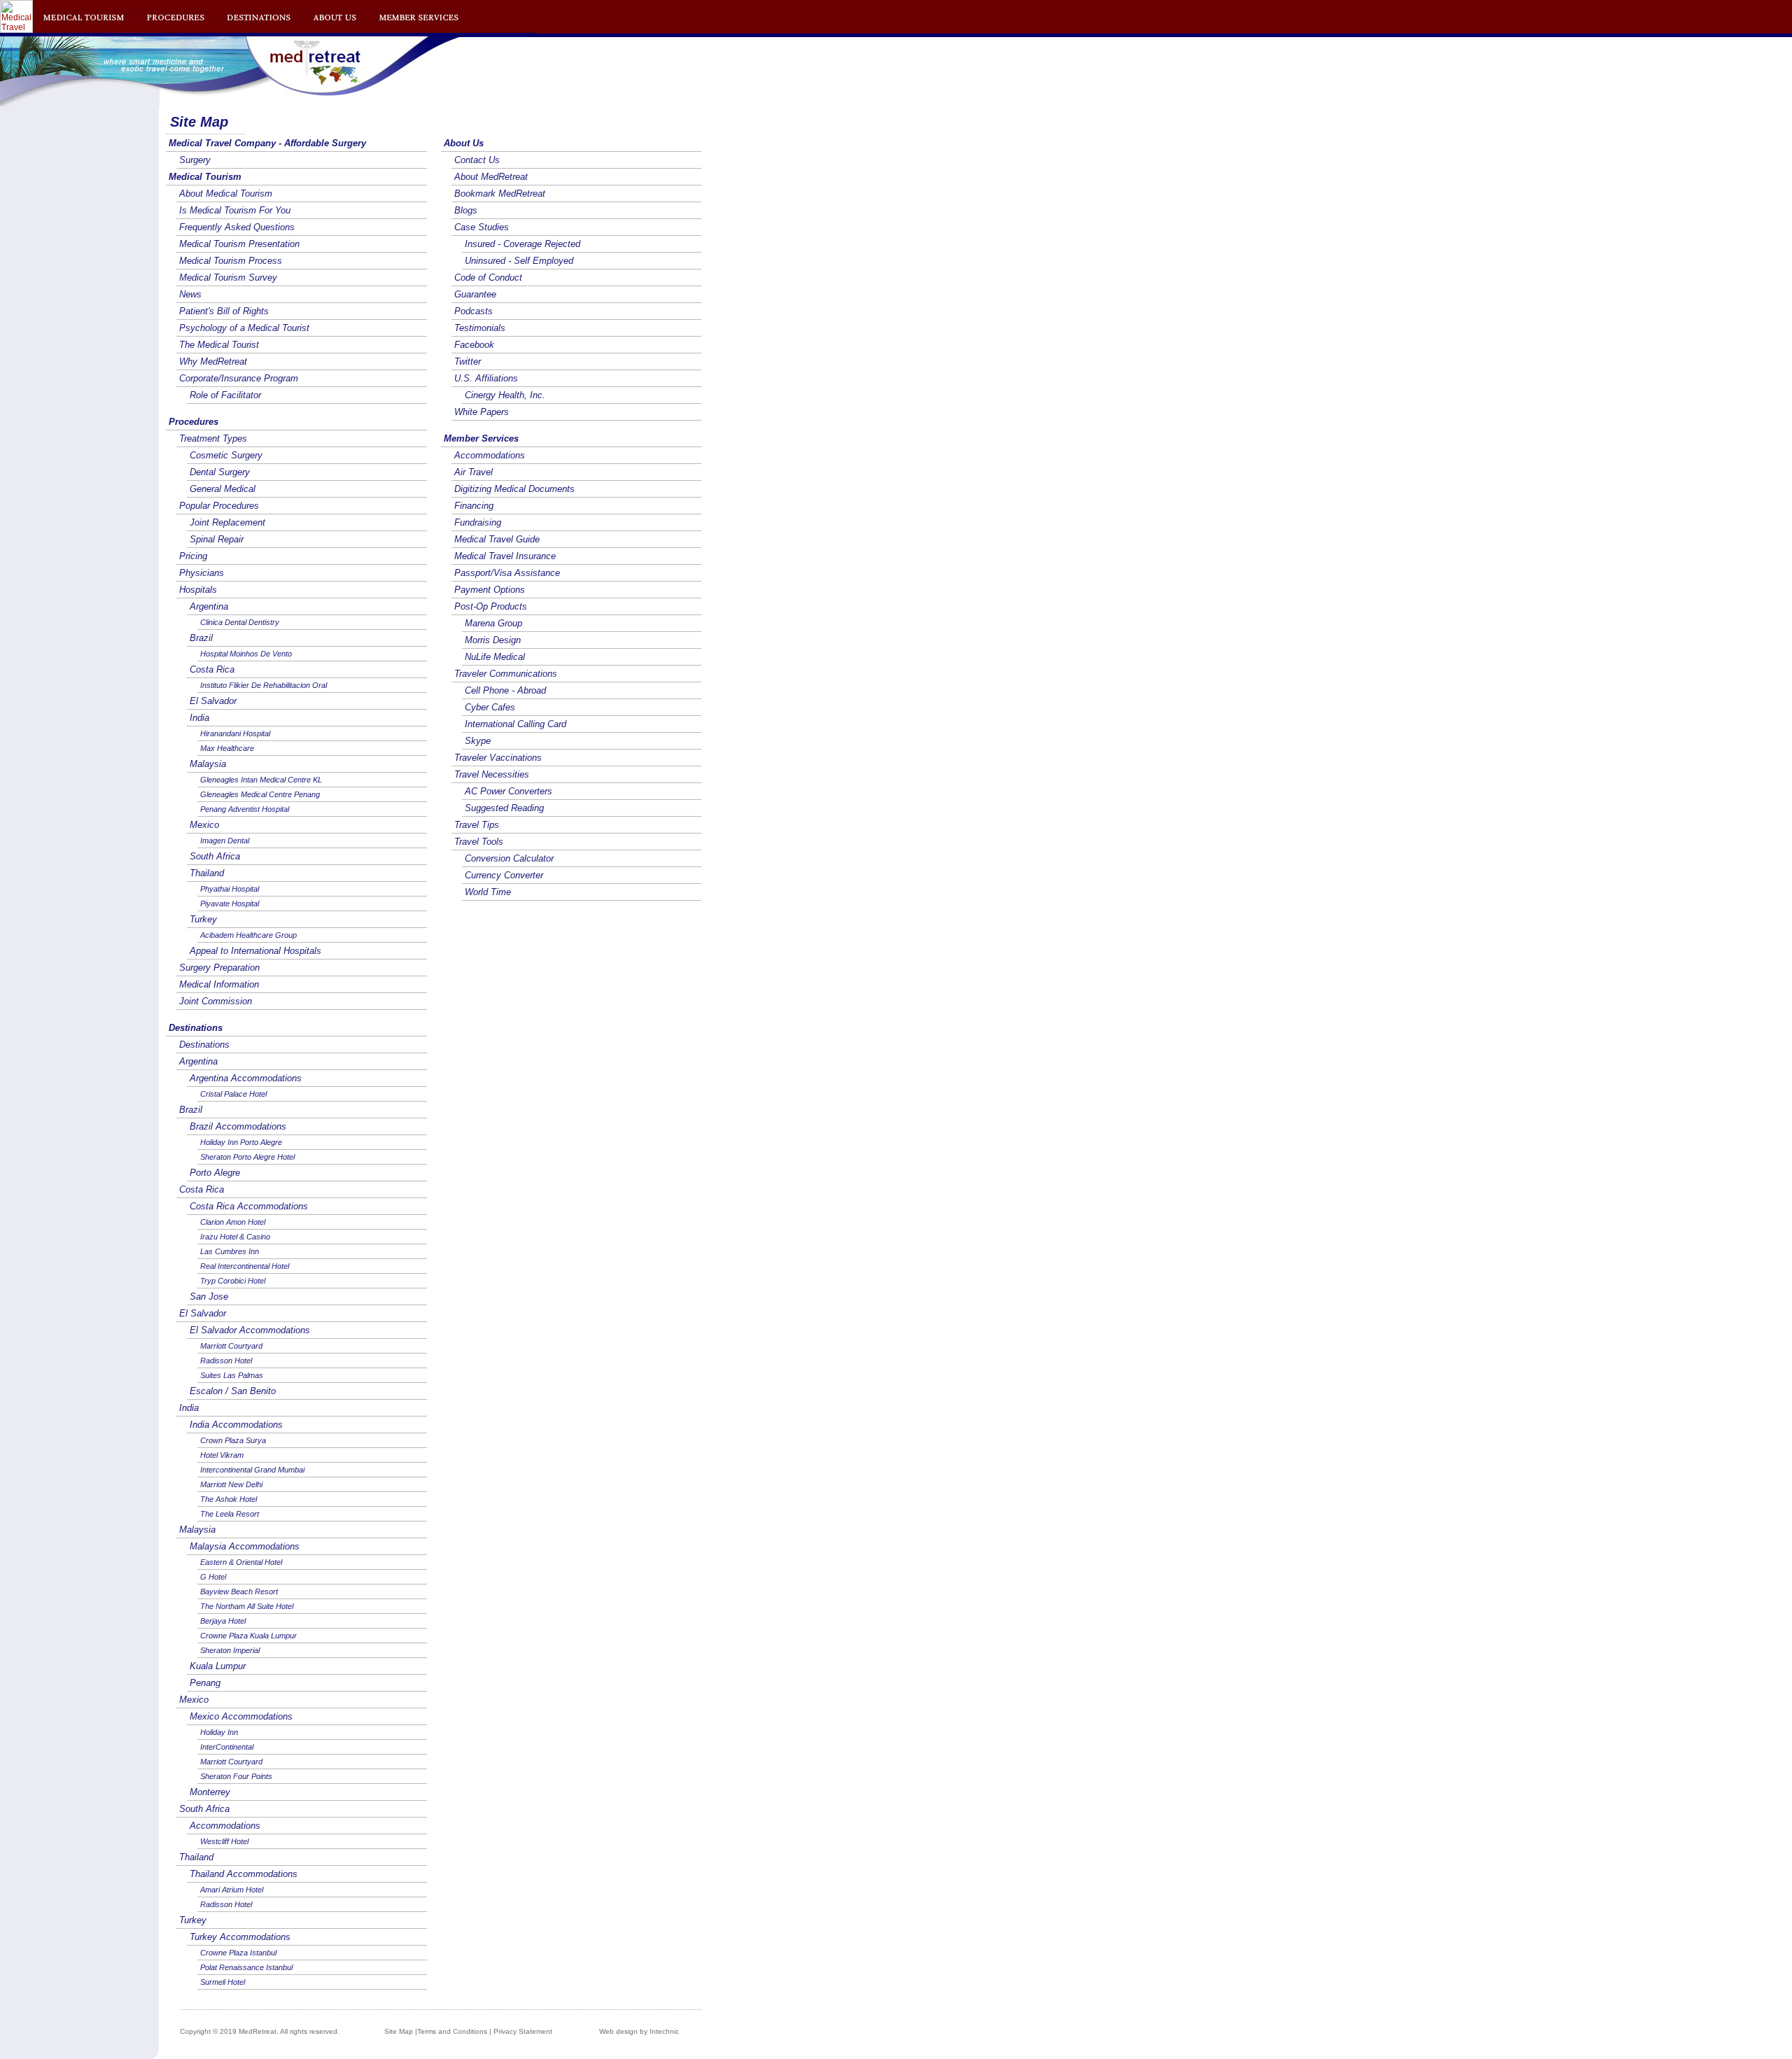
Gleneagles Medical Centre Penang (260, 794)
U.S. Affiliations (486, 378)
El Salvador (213, 701)
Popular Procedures (219, 506)
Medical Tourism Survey (228, 277)
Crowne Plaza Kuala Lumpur (248, 1636)
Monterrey (210, 1792)
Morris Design (493, 640)
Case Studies (482, 227)
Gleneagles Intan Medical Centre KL (261, 780)
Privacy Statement (523, 2031)
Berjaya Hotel (223, 1621)
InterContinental (227, 1747)
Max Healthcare (227, 748)
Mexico (204, 825)
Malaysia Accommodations (245, 1546)
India (199, 718)
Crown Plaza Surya (233, 1440)
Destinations (196, 1028)
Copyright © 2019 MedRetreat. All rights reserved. (260, 2031)
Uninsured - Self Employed (519, 261)
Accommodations (225, 1826)
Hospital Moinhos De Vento (246, 654)
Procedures (194, 422)
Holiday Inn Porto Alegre (241, 1142)
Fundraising (478, 522)
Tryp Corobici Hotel (233, 1281)
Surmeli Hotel (223, 1982)
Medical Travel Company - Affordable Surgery (267, 143)
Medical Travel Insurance (505, 556)
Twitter (468, 361)
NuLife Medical (495, 657)
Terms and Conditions (452, 2031)
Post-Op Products (491, 606)
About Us (464, 143)
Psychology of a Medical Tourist (244, 328)
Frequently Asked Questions (237, 227)
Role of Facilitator (225, 395)
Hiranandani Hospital (235, 733)
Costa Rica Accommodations (249, 1206)
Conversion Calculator (509, 858)
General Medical (223, 489)
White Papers (482, 412)
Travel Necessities (492, 774)
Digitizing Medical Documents (514, 489)
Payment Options (490, 590)
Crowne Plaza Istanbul (238, 1953)
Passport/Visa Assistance (507, 573)
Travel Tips (477, 825)
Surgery (195, 160)
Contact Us (477, 160)
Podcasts (474, 311)
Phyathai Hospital (230, 889)
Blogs (466, 210)
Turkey (203, 919)
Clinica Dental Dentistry (240, 622)
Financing (474, 506)
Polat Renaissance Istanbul (246, 1967)
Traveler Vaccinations (498, 758)
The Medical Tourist (219, 345)
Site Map (399, 2031)
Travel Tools (479, 842)
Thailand (207, 873)
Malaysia (208, 764)
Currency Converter (504, 875)
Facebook (474, 345)
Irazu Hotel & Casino (235, 1237)
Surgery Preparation (219, 968)
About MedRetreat (491, 177)
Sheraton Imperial (230, 1650)
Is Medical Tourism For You (235, 210)
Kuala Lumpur (218, 1666)
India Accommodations (236, 1425)
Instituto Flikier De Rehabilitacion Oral (264, 685)
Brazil (201, 638)
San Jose (209, 1296)
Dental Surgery (220, 472)
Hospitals (198, 590)
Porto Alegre (215, 1173)
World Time (488, 892)
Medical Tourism (205, 177)
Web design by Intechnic (639, 2031)
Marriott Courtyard (231, 1346)
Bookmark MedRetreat (500, 194)
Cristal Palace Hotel (233, 1094)
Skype (478, 741)
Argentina (209, 606)
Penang (205, 1683)
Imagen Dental (225, 841)
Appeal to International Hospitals (255, 951)
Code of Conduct (488, 277)
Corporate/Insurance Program (239, 378)
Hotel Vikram (222, 1455)
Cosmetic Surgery (226, 455)
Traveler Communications (506, 674)
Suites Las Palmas (232, 1375)
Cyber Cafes (490, 707)
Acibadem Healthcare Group (248, 935)
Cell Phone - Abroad (505, 690)
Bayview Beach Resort (239, 1591)
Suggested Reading (504, 808)
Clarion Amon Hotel (233, 1222)
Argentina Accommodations (246, 1078)
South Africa (215, 856)
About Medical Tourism (226, 194)
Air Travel (474, 472)
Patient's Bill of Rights (224, 311)
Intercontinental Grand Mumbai (252, 1470)
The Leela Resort (230, 1514)
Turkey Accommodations (240, 1937)
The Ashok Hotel (229, 1499)
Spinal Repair (217, 539)
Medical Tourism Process (231, 261)
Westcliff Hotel (224, 1841)
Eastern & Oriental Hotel (241, 1562)
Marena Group (493, 623)
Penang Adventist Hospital (245, 809)
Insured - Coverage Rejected (523, 244)
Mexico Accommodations (241, 1716)
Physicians (202, 573)
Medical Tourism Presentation (239, 244)
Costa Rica (212, 669)
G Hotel (213, 1577)
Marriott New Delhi (231, 1484)
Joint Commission (216, 1001)
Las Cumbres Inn (230, 1251)
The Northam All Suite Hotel (247, 1606)
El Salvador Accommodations (250, 1330)
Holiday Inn (219, 1732)
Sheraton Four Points (236, 1776)
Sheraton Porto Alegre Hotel (247, 1157)
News (190, 294)
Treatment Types (213, 438)
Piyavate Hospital (230, 904)
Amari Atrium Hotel (232, 1890)
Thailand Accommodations (244, 1874)
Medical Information (219, 984)
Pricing (193, 556)
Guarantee (475, 294)
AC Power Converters (509, 791)
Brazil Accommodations (238, 1126)
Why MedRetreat (213, 361)
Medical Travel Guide (497, 539)
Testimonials (480, 328)
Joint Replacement (227, 522)
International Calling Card (516, 724)
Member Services (481, 438)
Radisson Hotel (226, 1361)
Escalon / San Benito (233, 1391)
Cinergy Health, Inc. (505, 395)
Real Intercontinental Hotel (245, 1266)
